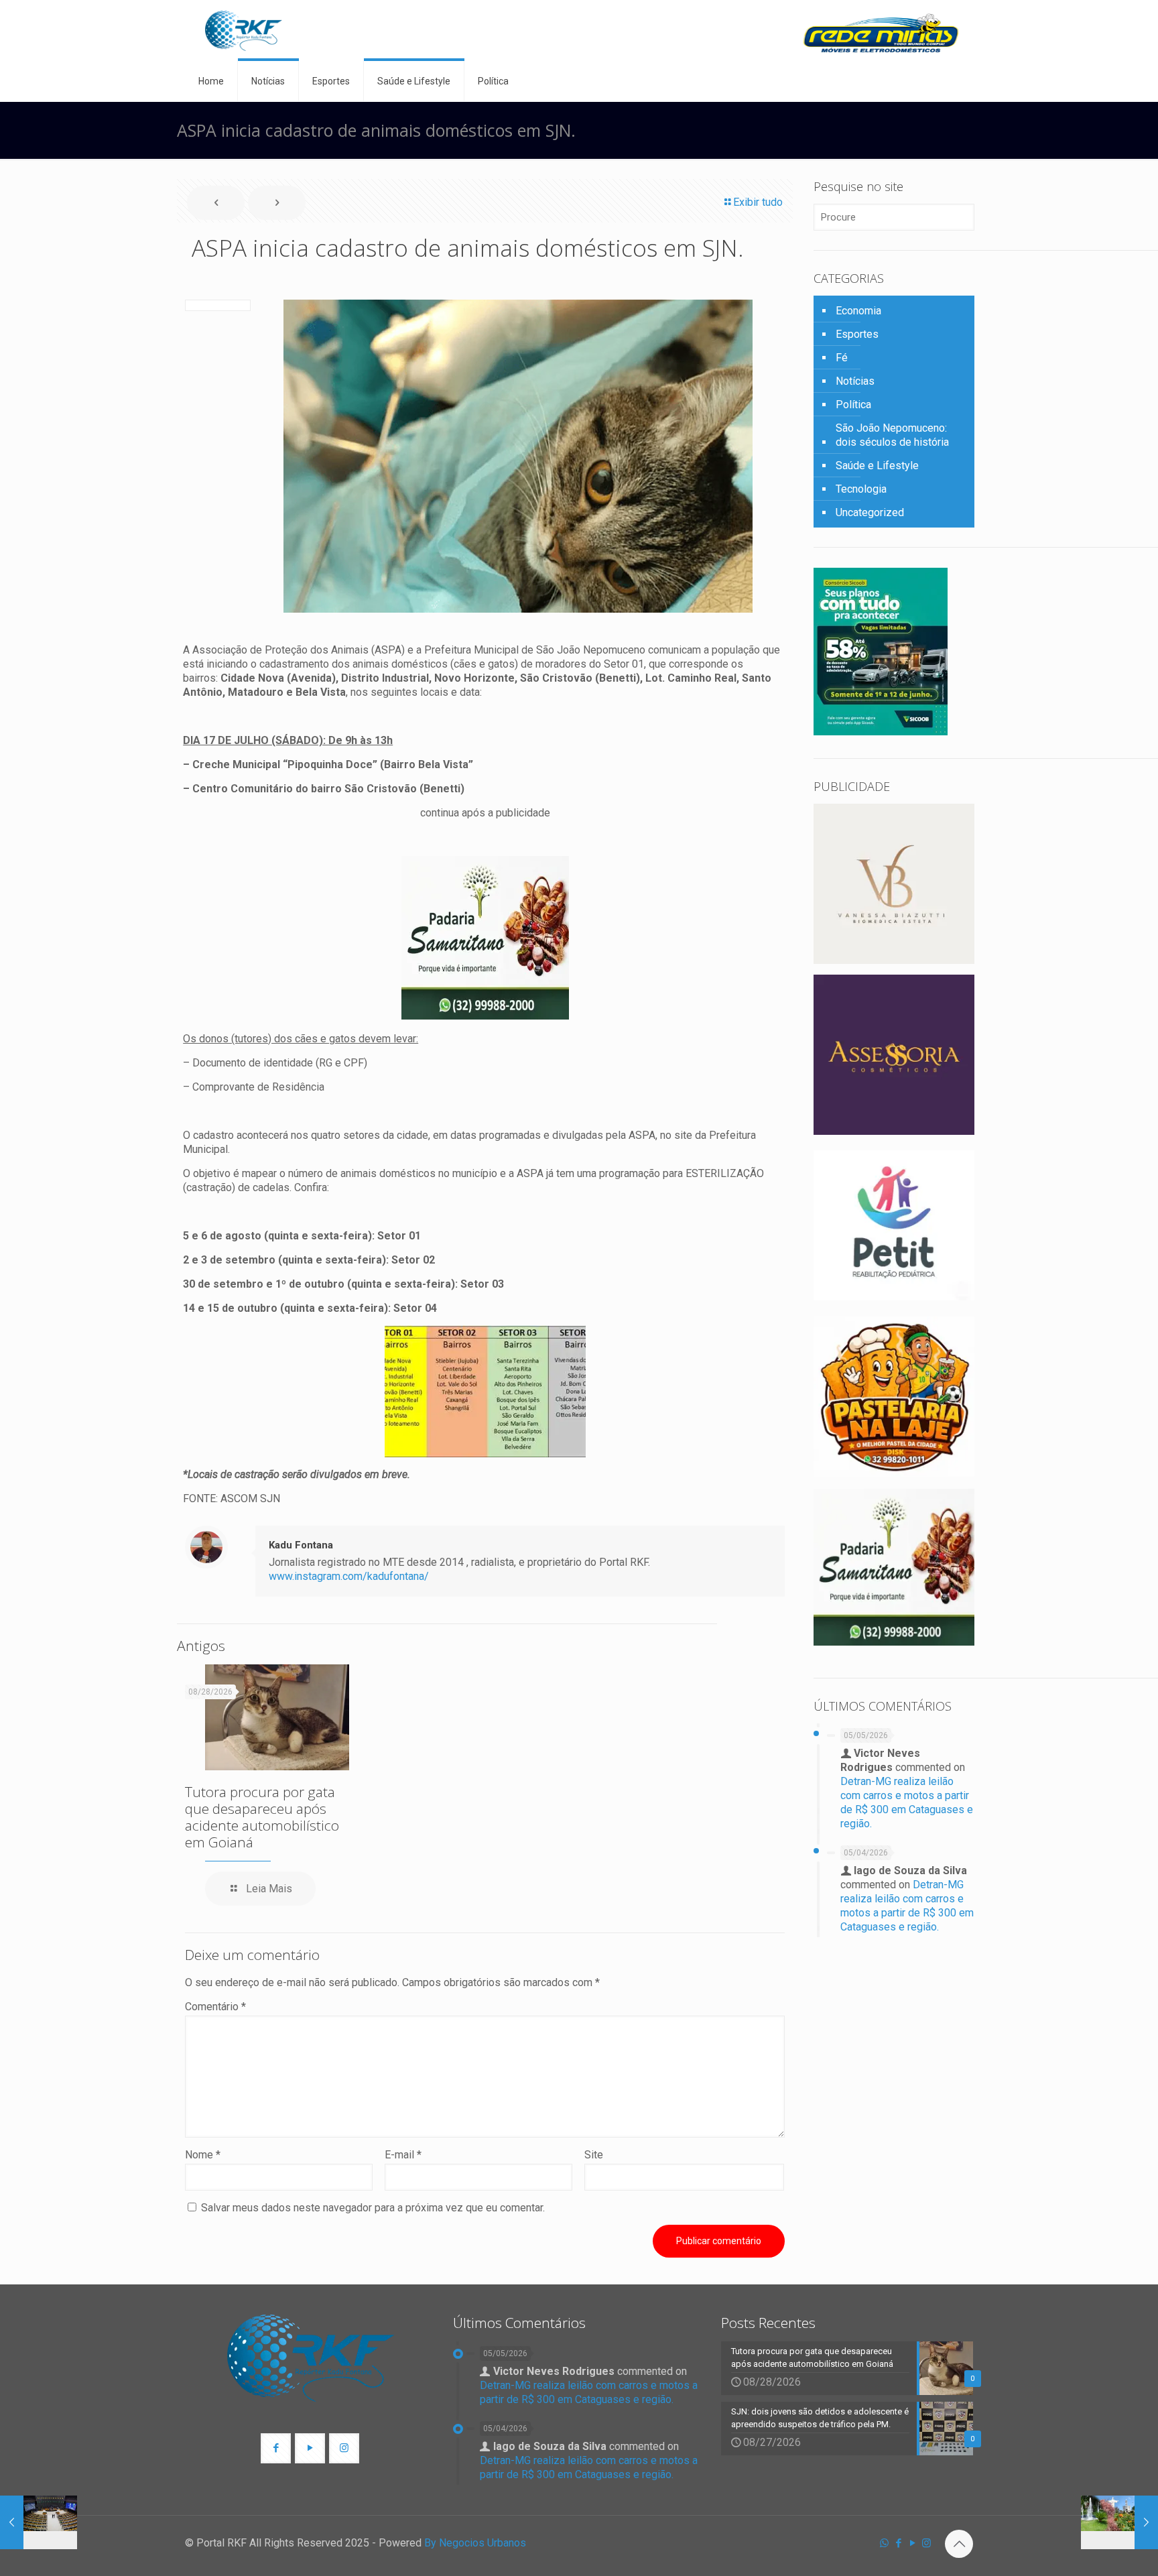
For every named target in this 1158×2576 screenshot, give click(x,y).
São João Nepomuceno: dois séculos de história (892, 435)
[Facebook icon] (898, 2543)
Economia (858, 311)
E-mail (403, 2155)
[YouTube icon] (912, 2543)
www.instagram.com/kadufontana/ (349, 1576)
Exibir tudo (758, 202)
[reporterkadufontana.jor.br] (244, 30)
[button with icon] (276, 2448)
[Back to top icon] (959, 2544)
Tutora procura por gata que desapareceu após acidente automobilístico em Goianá (262, 1817)
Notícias (855, 381)
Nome (203, 2155)
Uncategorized (870, 512)
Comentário (215, 2007)
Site (594, 2155)
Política (853, 405)
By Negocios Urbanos (475, 2543)
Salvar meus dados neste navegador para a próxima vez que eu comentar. (373, 2208)
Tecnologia (861, 489)
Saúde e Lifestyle (877, 466)
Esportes (857, 334)
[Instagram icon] (926, 2543)
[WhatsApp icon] (884, 2543)
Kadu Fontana (301, 1545)
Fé (842, 358)
